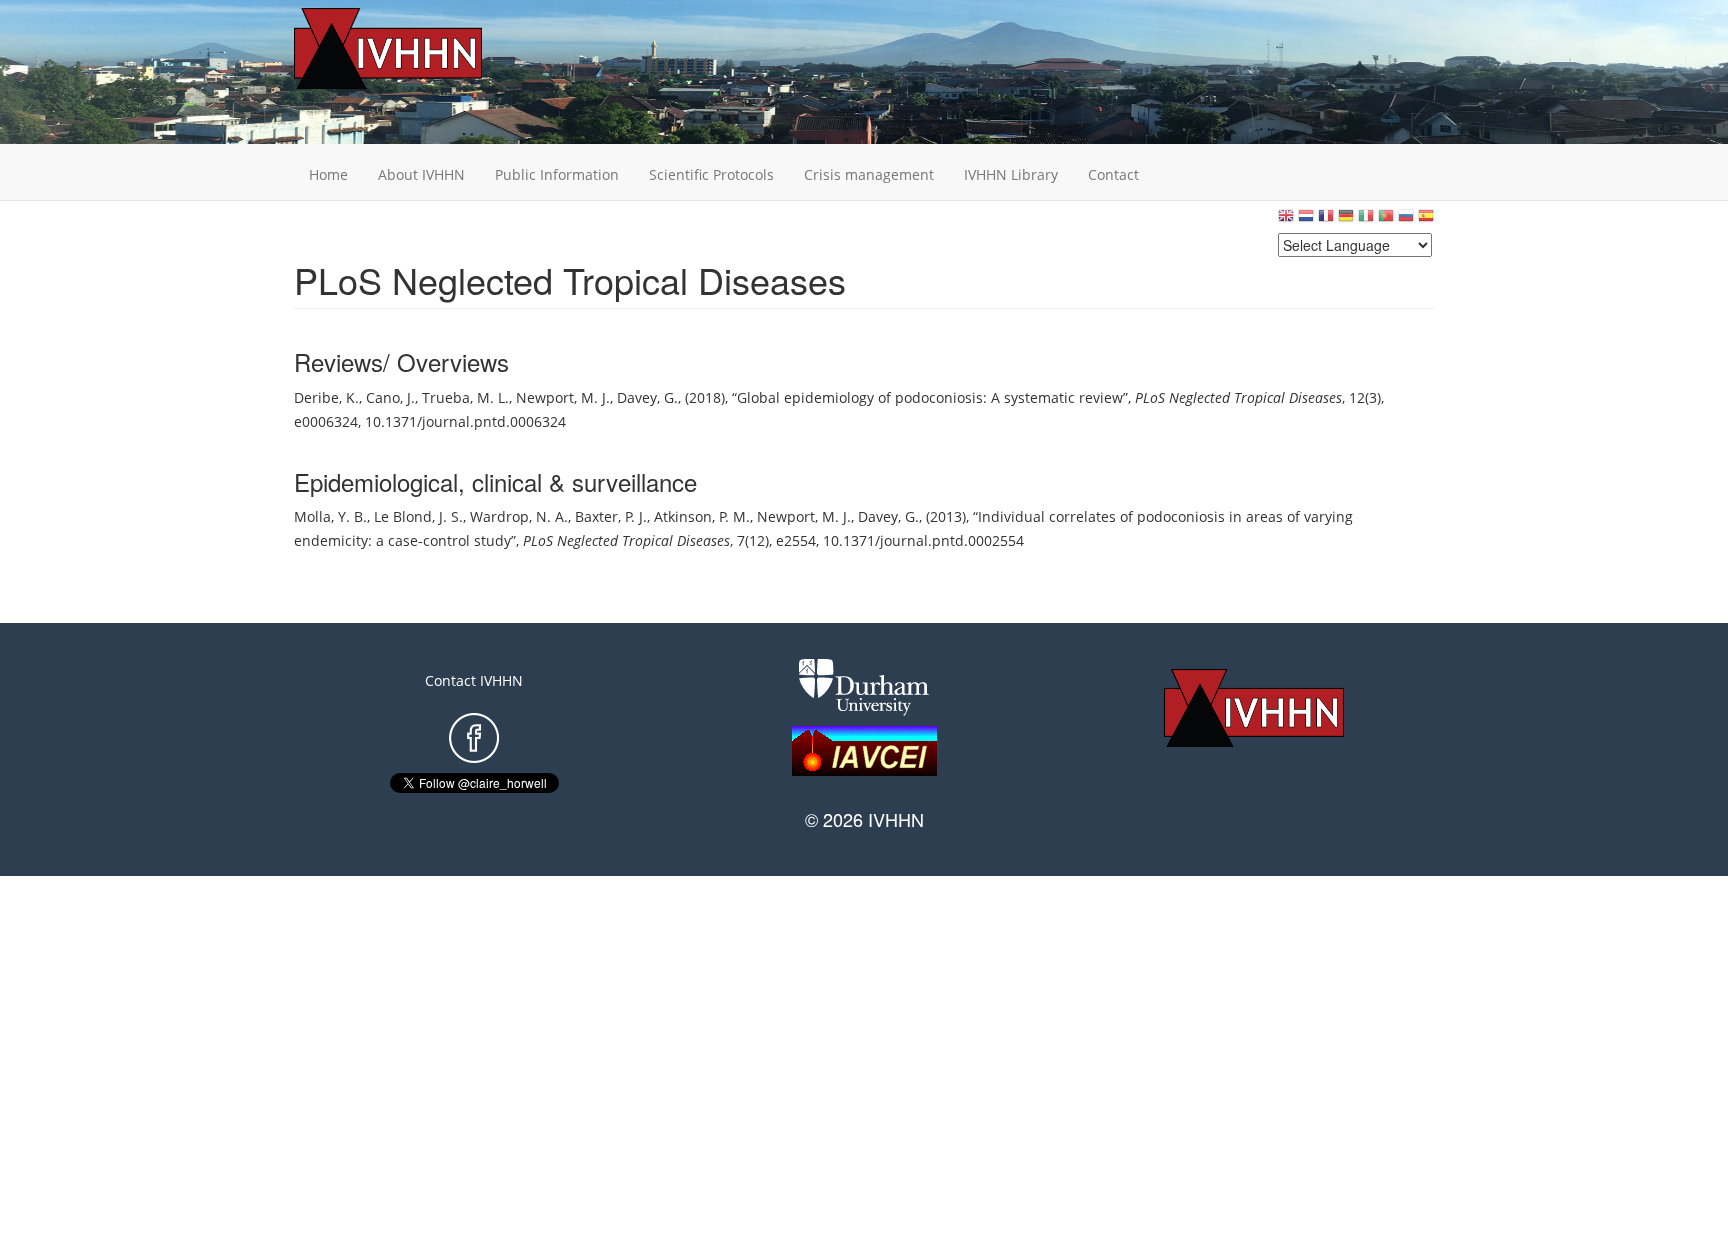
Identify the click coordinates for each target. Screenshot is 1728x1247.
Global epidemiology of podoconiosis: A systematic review (930, 397)
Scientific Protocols (711, 174)
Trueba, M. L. (465, 397)
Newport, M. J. (563, 397)
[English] (1286, 220)
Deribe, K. (326, 397)
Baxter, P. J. (611, 516)
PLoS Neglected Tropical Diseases (1238, 397)
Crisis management (869, 174)
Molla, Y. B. (330, 516)
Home (328, 174)
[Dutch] (1306, 220)
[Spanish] (1426, 220)
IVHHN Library (1011, 174)
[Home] (419, 48)
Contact (1113, 174)
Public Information (557, 174)
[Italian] (1366, 220)
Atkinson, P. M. (702, 516)
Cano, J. (390, 397)
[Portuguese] (1386, 220)
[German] (1346, 220)
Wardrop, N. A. (519, 516)
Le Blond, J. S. (418, 516)
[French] (1326, 220)
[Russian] (1406, 220)
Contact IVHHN (474, 680)
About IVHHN (421, 174)
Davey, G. (647, 397)
